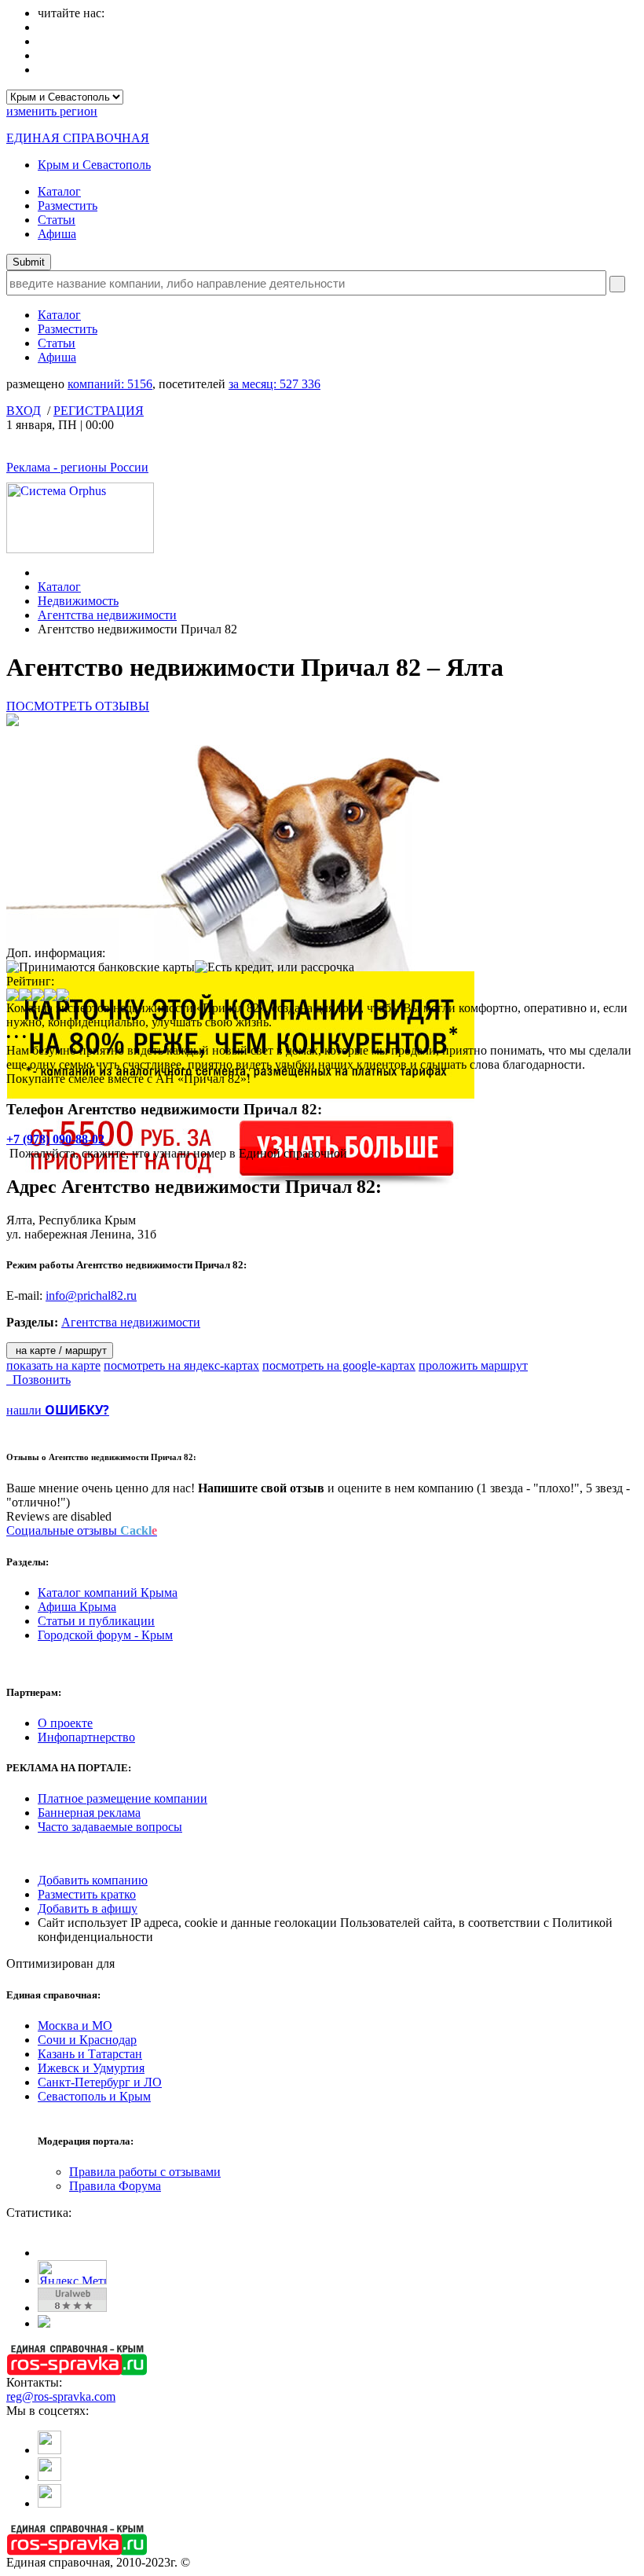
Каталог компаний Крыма (108, 1593)
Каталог (59, 191)
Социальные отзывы (82, 1530)
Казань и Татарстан (90, 2054)
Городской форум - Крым (105, 1635)
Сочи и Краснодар (87, 2040)
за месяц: (274, 384)
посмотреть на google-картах (339, 1365)
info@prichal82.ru (91, 1295)
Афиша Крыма (77, 1607)
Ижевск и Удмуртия (91, 2068)
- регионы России (77, 467)
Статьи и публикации (96, 1621)
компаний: (110, 384)
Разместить (68, 205)
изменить (52, 111)
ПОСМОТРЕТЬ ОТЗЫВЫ (78, 706)
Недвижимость (78, 601)
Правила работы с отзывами (145, 2172)
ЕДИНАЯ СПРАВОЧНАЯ (78, 138)
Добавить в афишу (88, 1908)
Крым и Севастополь (94, 165)
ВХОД (24, 411)
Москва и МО (75, 2026)
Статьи (57, 220)
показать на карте (53, 1365)
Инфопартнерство (86, 1737)
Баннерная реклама (89, 1813)
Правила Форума (115, 2186)
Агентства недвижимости (107, 615)
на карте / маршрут (60, 1350)
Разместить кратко (87, 1894)
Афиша (57, 234)
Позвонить (38, 1380)
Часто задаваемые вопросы (110, 1827)
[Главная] (42, 572)
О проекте (65, 1723)
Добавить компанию (93, 1880)
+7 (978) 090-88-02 (55, 1139)
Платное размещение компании (123, 1798)
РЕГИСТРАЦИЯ (99, 411)
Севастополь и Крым (94, 2096)
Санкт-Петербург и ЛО (100, 2082)
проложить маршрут (473, 1365)
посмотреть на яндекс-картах (181, 1365)
